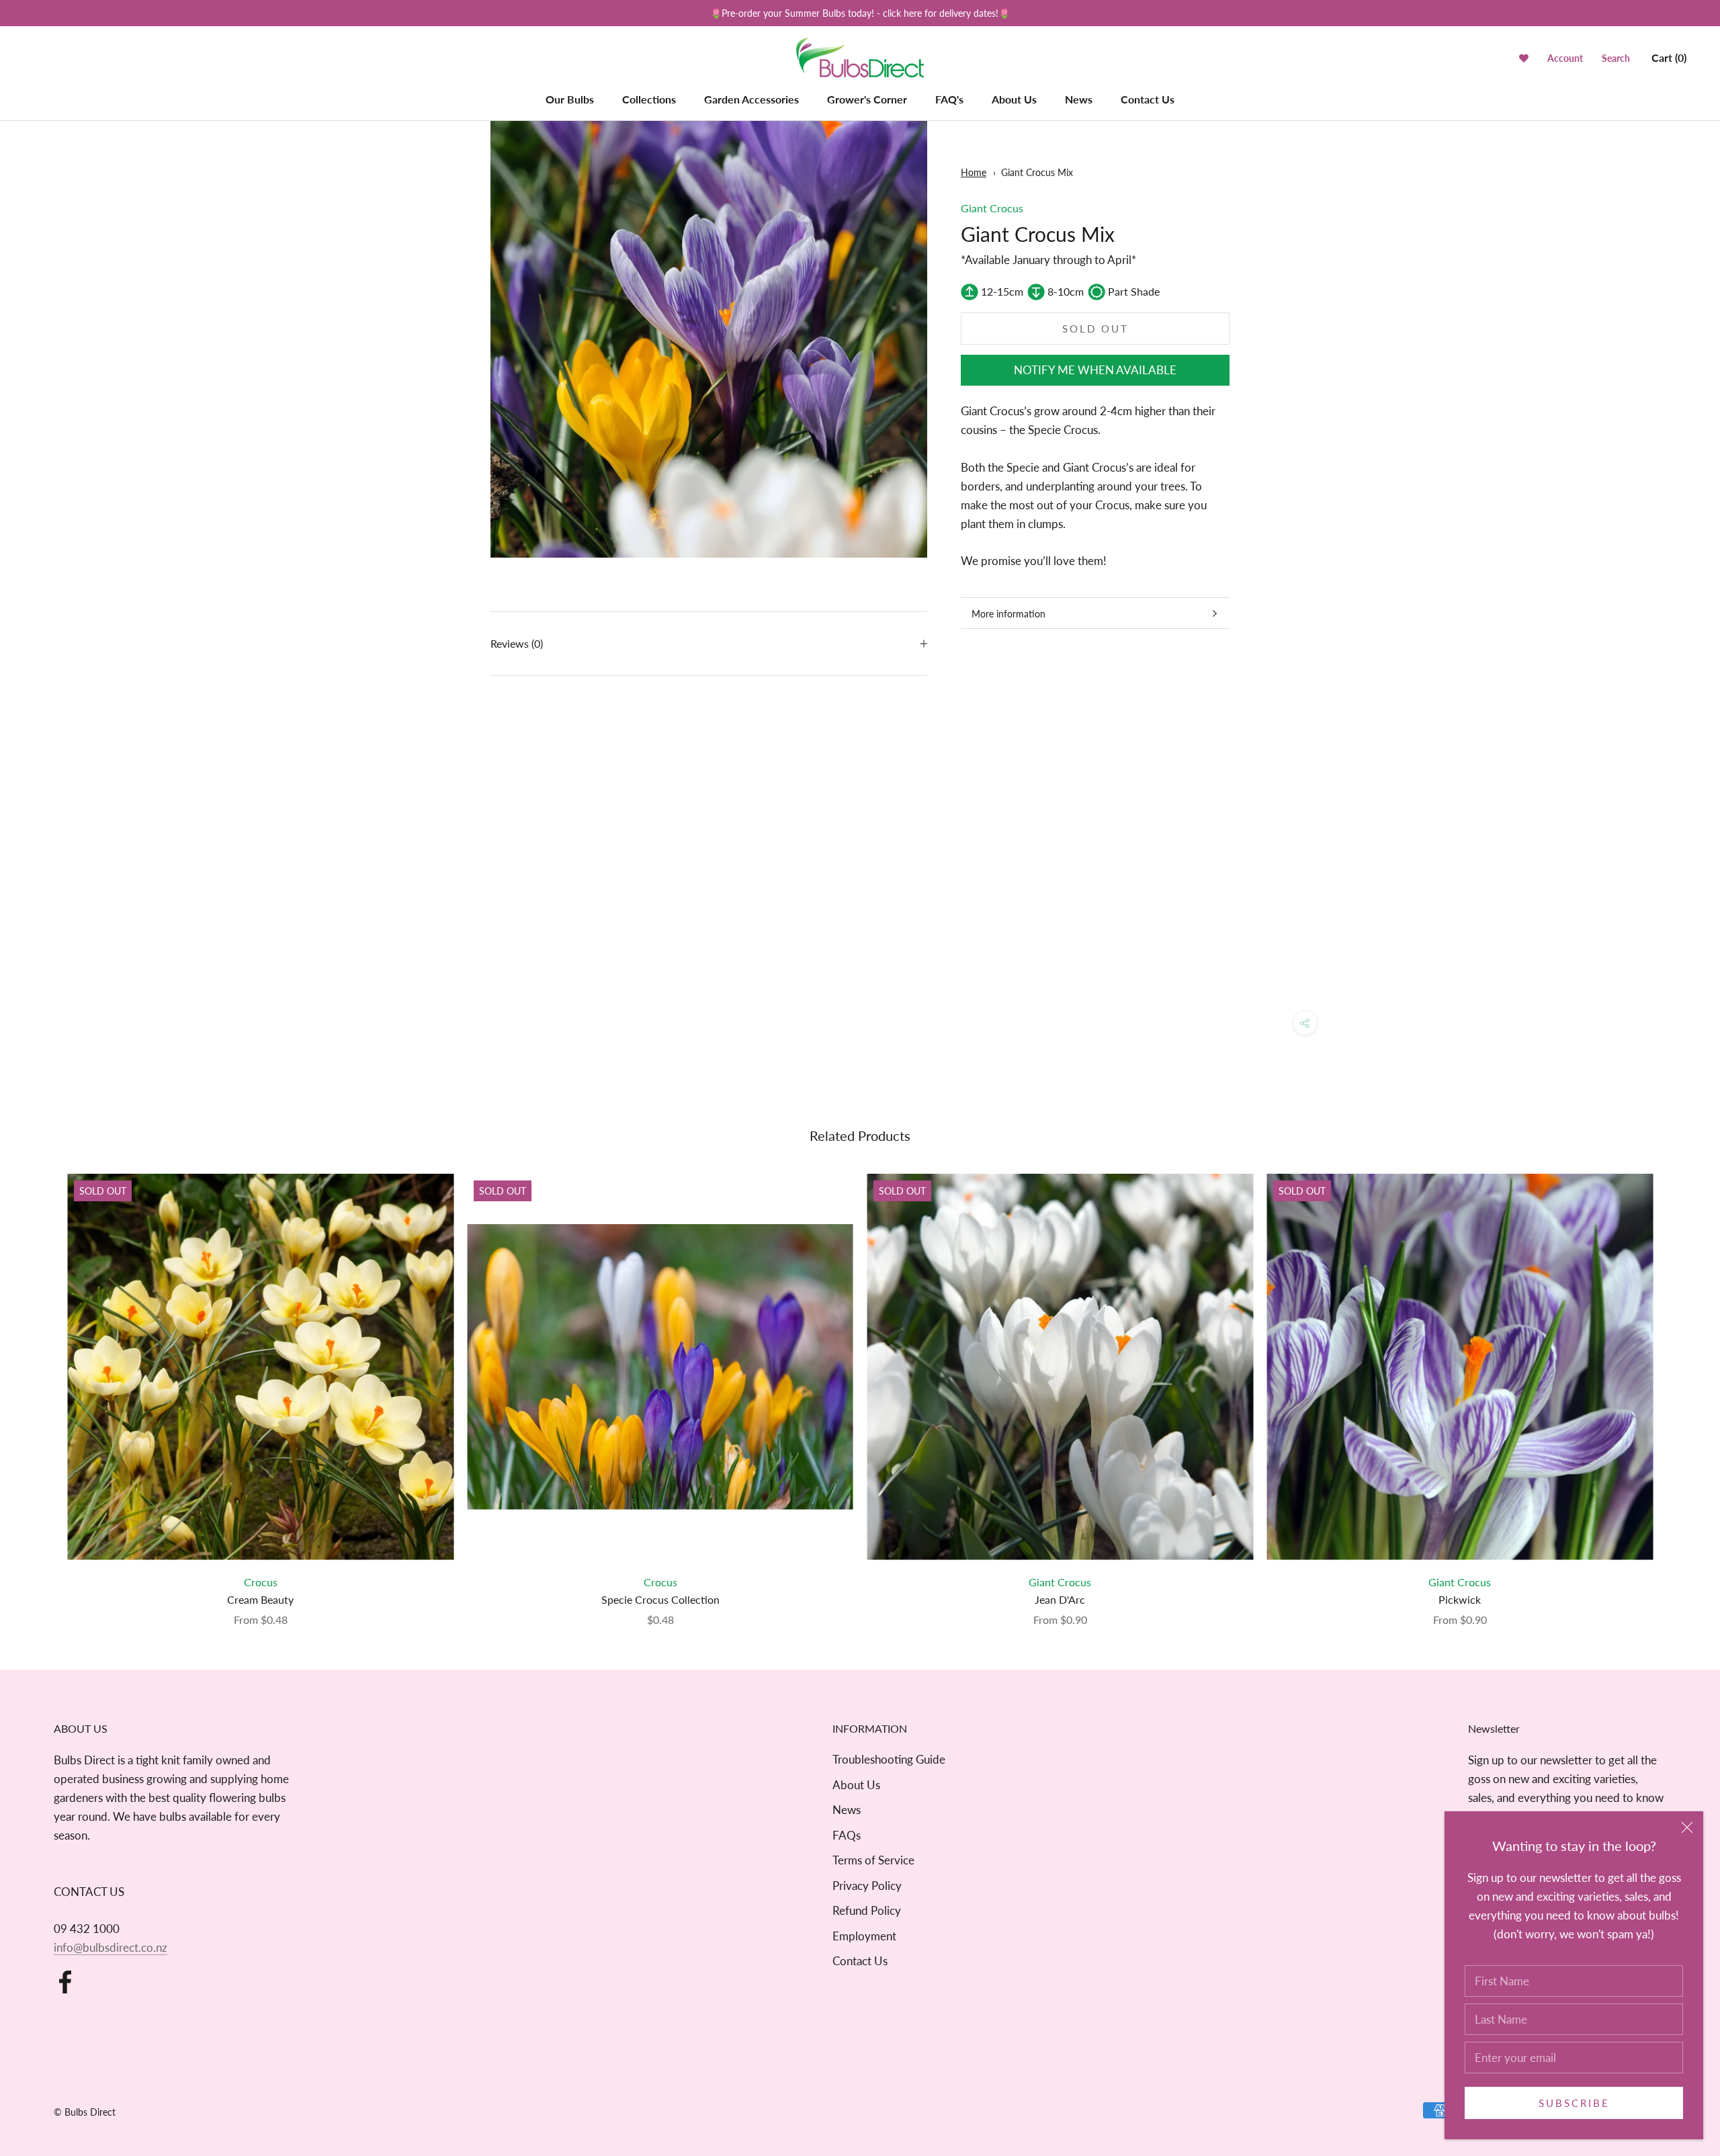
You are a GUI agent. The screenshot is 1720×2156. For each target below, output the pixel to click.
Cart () (1669, 58)
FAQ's (949, 99)
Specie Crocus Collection (660, 1599)
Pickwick (1460, 1599)
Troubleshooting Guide (889, 1759)
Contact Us (1148, 99)
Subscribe (1574, 2103)
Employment (864, 1936)
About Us (1014, 99)
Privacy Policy (867, 1886)
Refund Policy (867, 1910)
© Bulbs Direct (85, 2112)
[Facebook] (65, 1982)
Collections (649, 99)
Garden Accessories (751, 99)
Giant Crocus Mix (1037, 172)
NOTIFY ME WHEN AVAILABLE (1095, 371)
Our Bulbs (570, 99)
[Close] (1687, 1827)
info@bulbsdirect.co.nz (111, 1947)
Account (1565, 59)
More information (1008, 614)
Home (974, 172)
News (1079, 99)
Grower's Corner (867, 99)
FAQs (847, 1835)
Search (1616, 59)
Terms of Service (873, 1860)
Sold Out (1095, 329)
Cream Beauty (260, 1599)
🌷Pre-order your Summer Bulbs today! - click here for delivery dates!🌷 (860, 13)
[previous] (42, 1386)
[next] (1678, 1386)
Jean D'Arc (1060, 1599)
